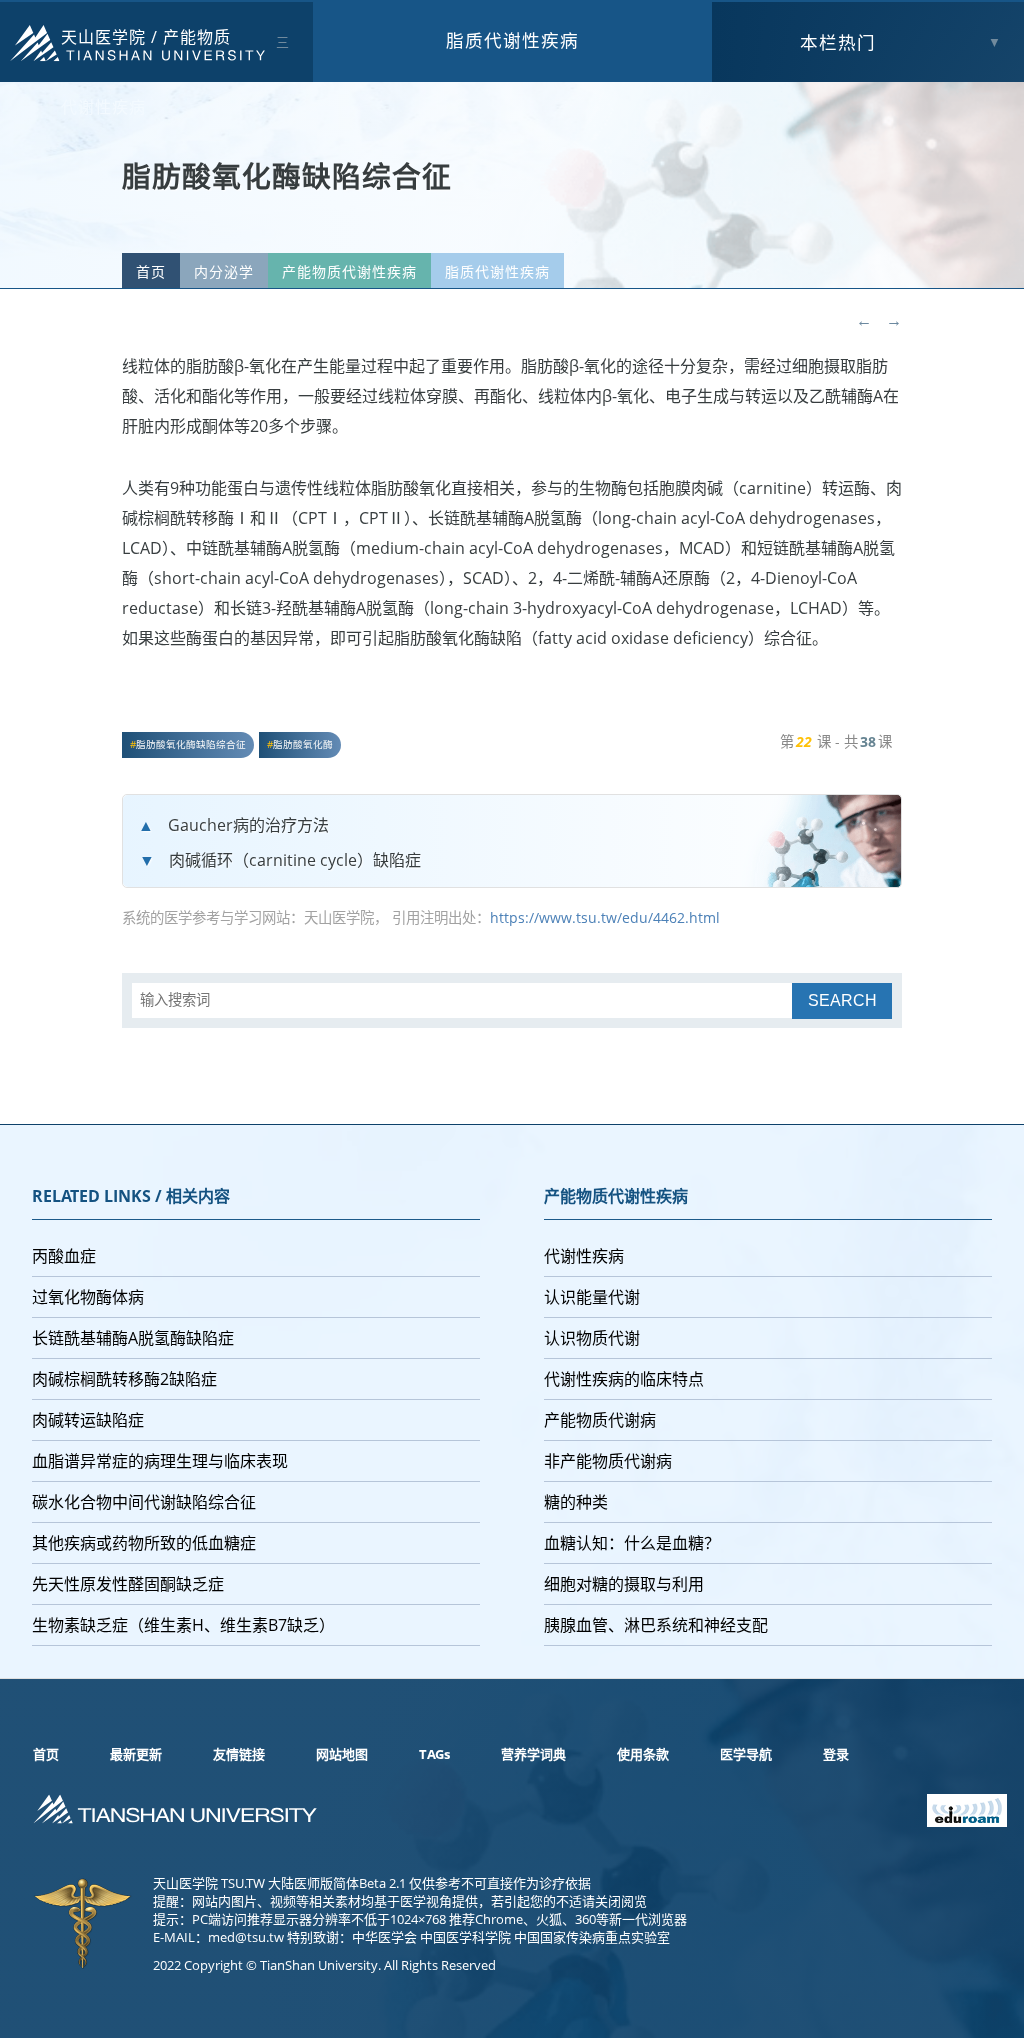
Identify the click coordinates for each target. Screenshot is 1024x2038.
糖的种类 (576, 1502)
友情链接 (239, 1754)
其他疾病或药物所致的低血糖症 (144, 1543)
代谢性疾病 (584, 1256)
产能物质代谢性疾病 (349, 271)
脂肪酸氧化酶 (303, 744)
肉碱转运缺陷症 (88, 1420)
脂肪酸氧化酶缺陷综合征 (191, 744)
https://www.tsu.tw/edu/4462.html (605, 917)
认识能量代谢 (592, 1297)
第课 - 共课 (836, 741)
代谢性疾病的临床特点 (624, 1379)
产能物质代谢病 (600, 1420)
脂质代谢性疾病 (512, 40)
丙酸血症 (64, 1256)
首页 (151, 271)
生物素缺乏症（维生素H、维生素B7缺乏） (183, 1625)
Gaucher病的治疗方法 (248, 825)
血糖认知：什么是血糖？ (632, 1543)
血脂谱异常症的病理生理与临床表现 (160, 1461)
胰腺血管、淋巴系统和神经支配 (656, 1625)
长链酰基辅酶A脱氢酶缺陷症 (133, 1338)
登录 (836, 1754)
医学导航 (746, 1754)
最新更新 (136, 1754)
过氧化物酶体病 (88, 1297)
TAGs (434, 1754)
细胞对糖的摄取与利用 (624, 1584)
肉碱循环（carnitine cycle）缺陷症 (295, 860)
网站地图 (342, 1754)
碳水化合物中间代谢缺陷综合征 (144, 1502)
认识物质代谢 (592, 1338)
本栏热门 (838, 42)
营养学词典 (533, 1754)
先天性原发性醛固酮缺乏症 (128, 1584)
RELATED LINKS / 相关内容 (131, 1196)
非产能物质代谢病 (608, 1461)
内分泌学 (224, 271)
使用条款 (643, 1754)
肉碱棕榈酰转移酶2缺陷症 (124, 1379)
